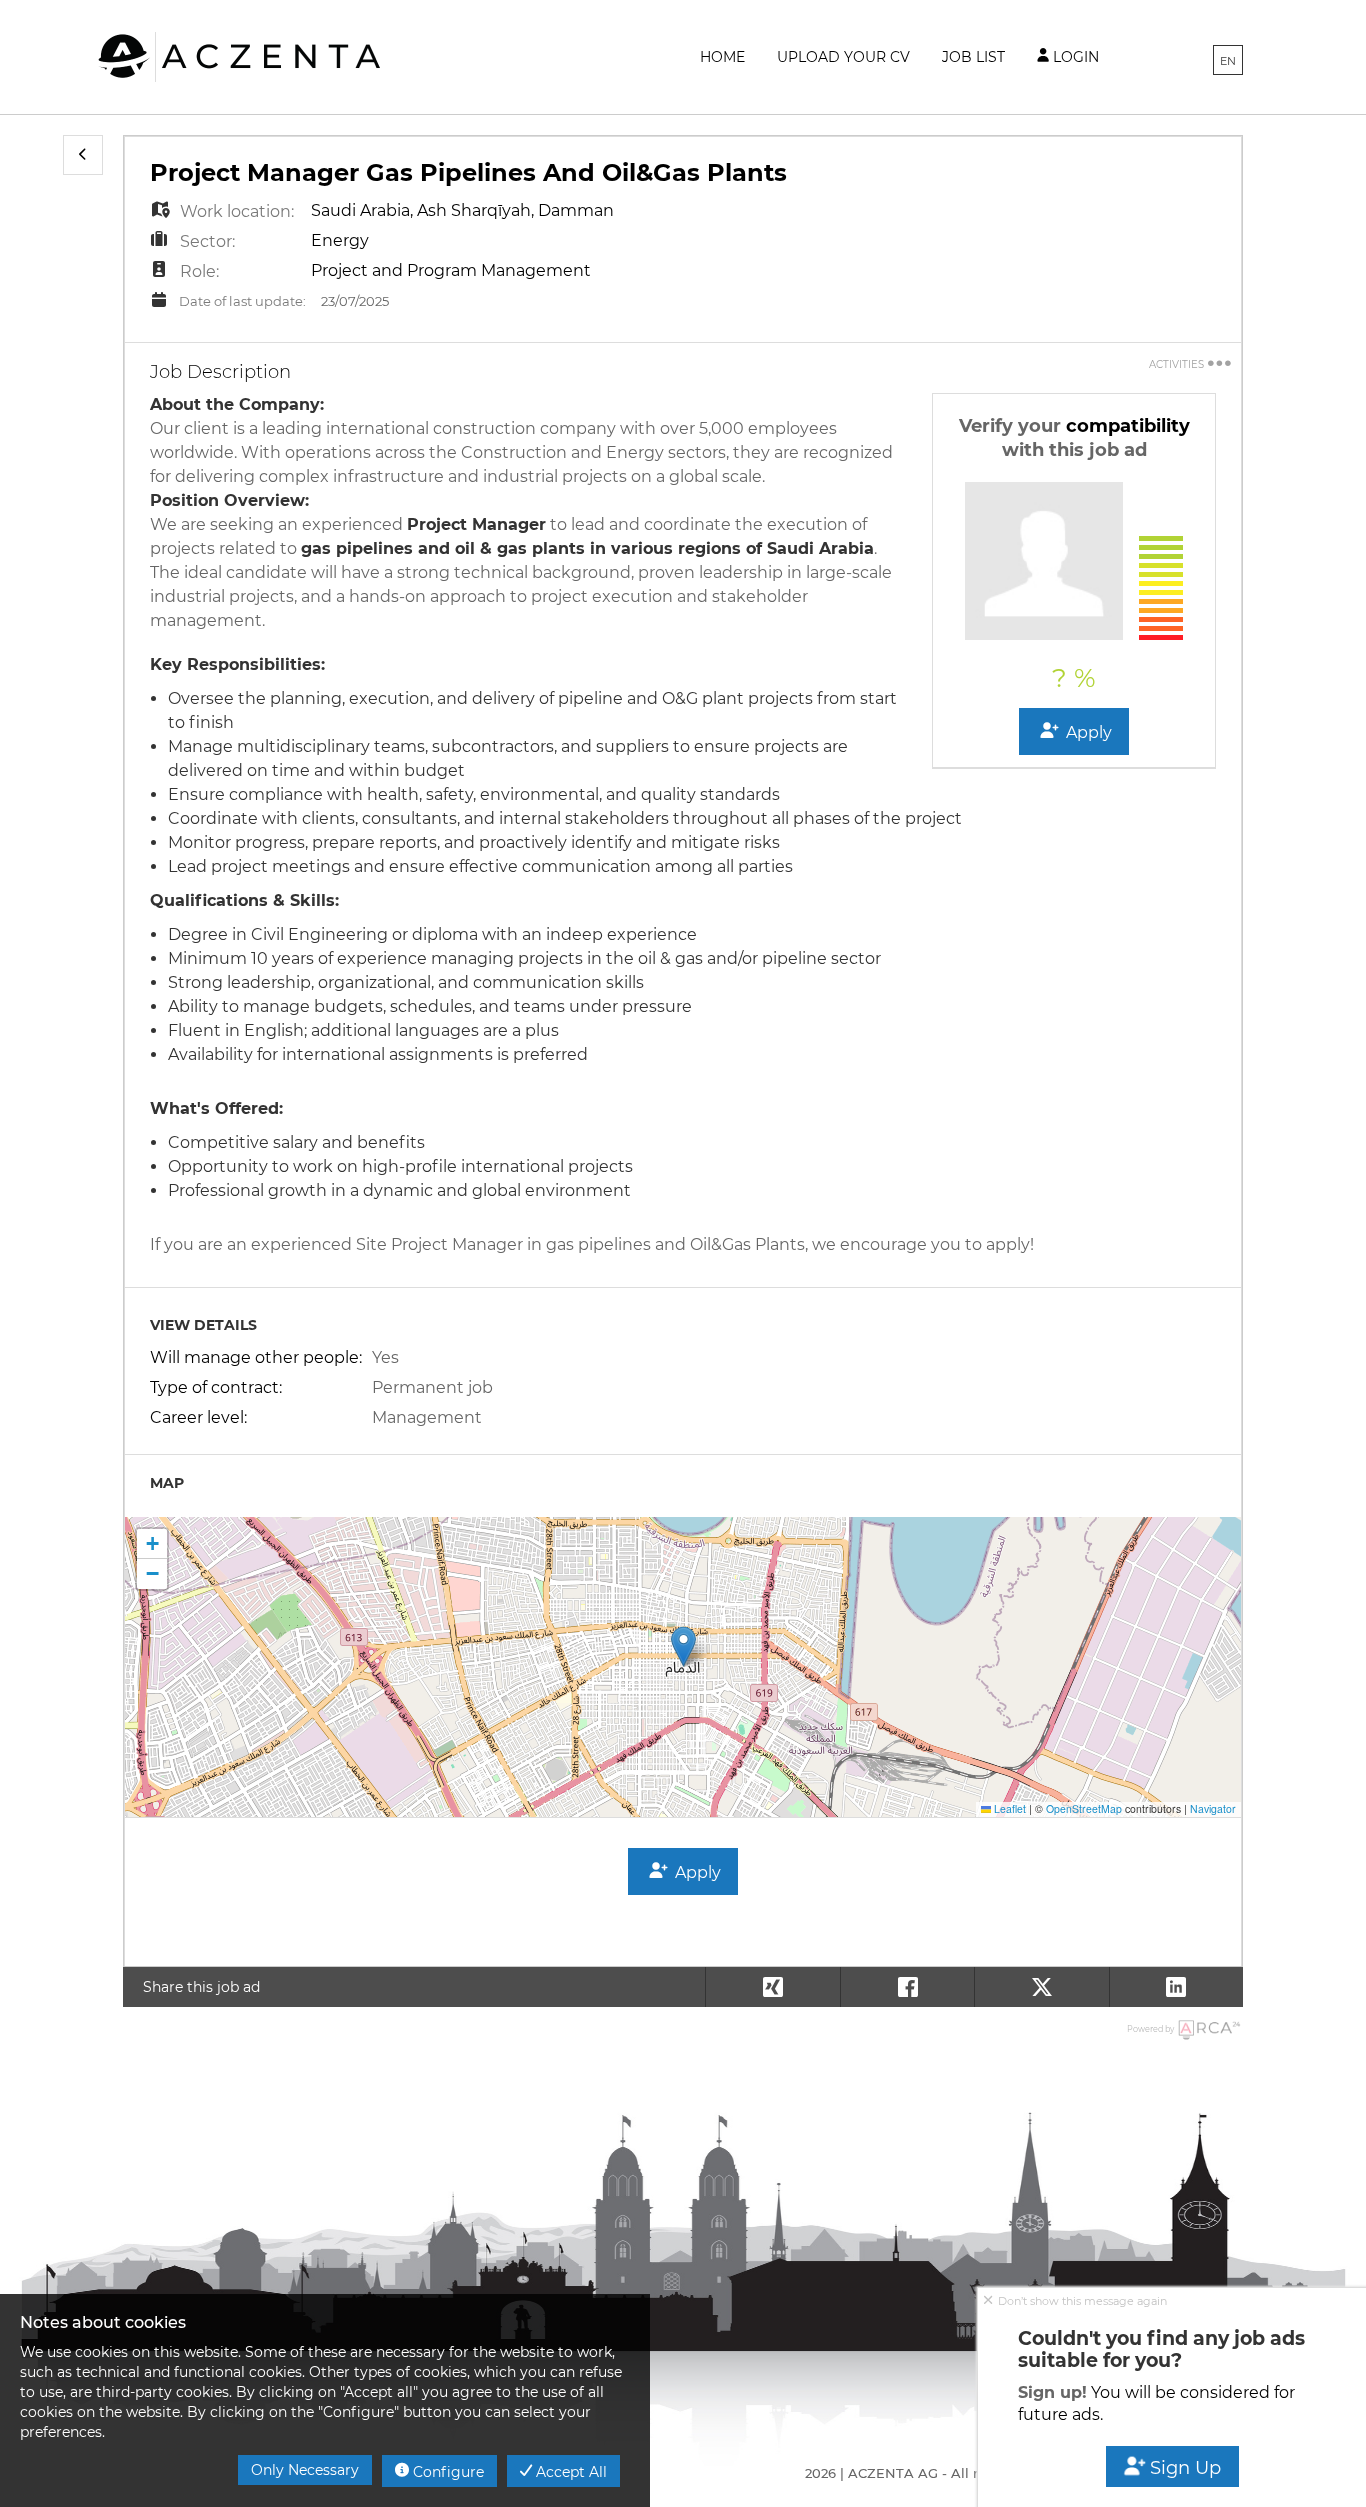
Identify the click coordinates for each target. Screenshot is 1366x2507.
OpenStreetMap (1084, 1808)
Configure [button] (446, 2472)
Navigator (1213, 1808)
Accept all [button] (569, 2472)
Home (722, 57)
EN (1228, 61)
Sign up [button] (1184, 2468)
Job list (973, 57)
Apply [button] (1087, 732)
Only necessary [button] (305, 2470)
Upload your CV (843, 57)
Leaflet (1008, 1808)
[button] (83, 155)
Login (1074, 57)
